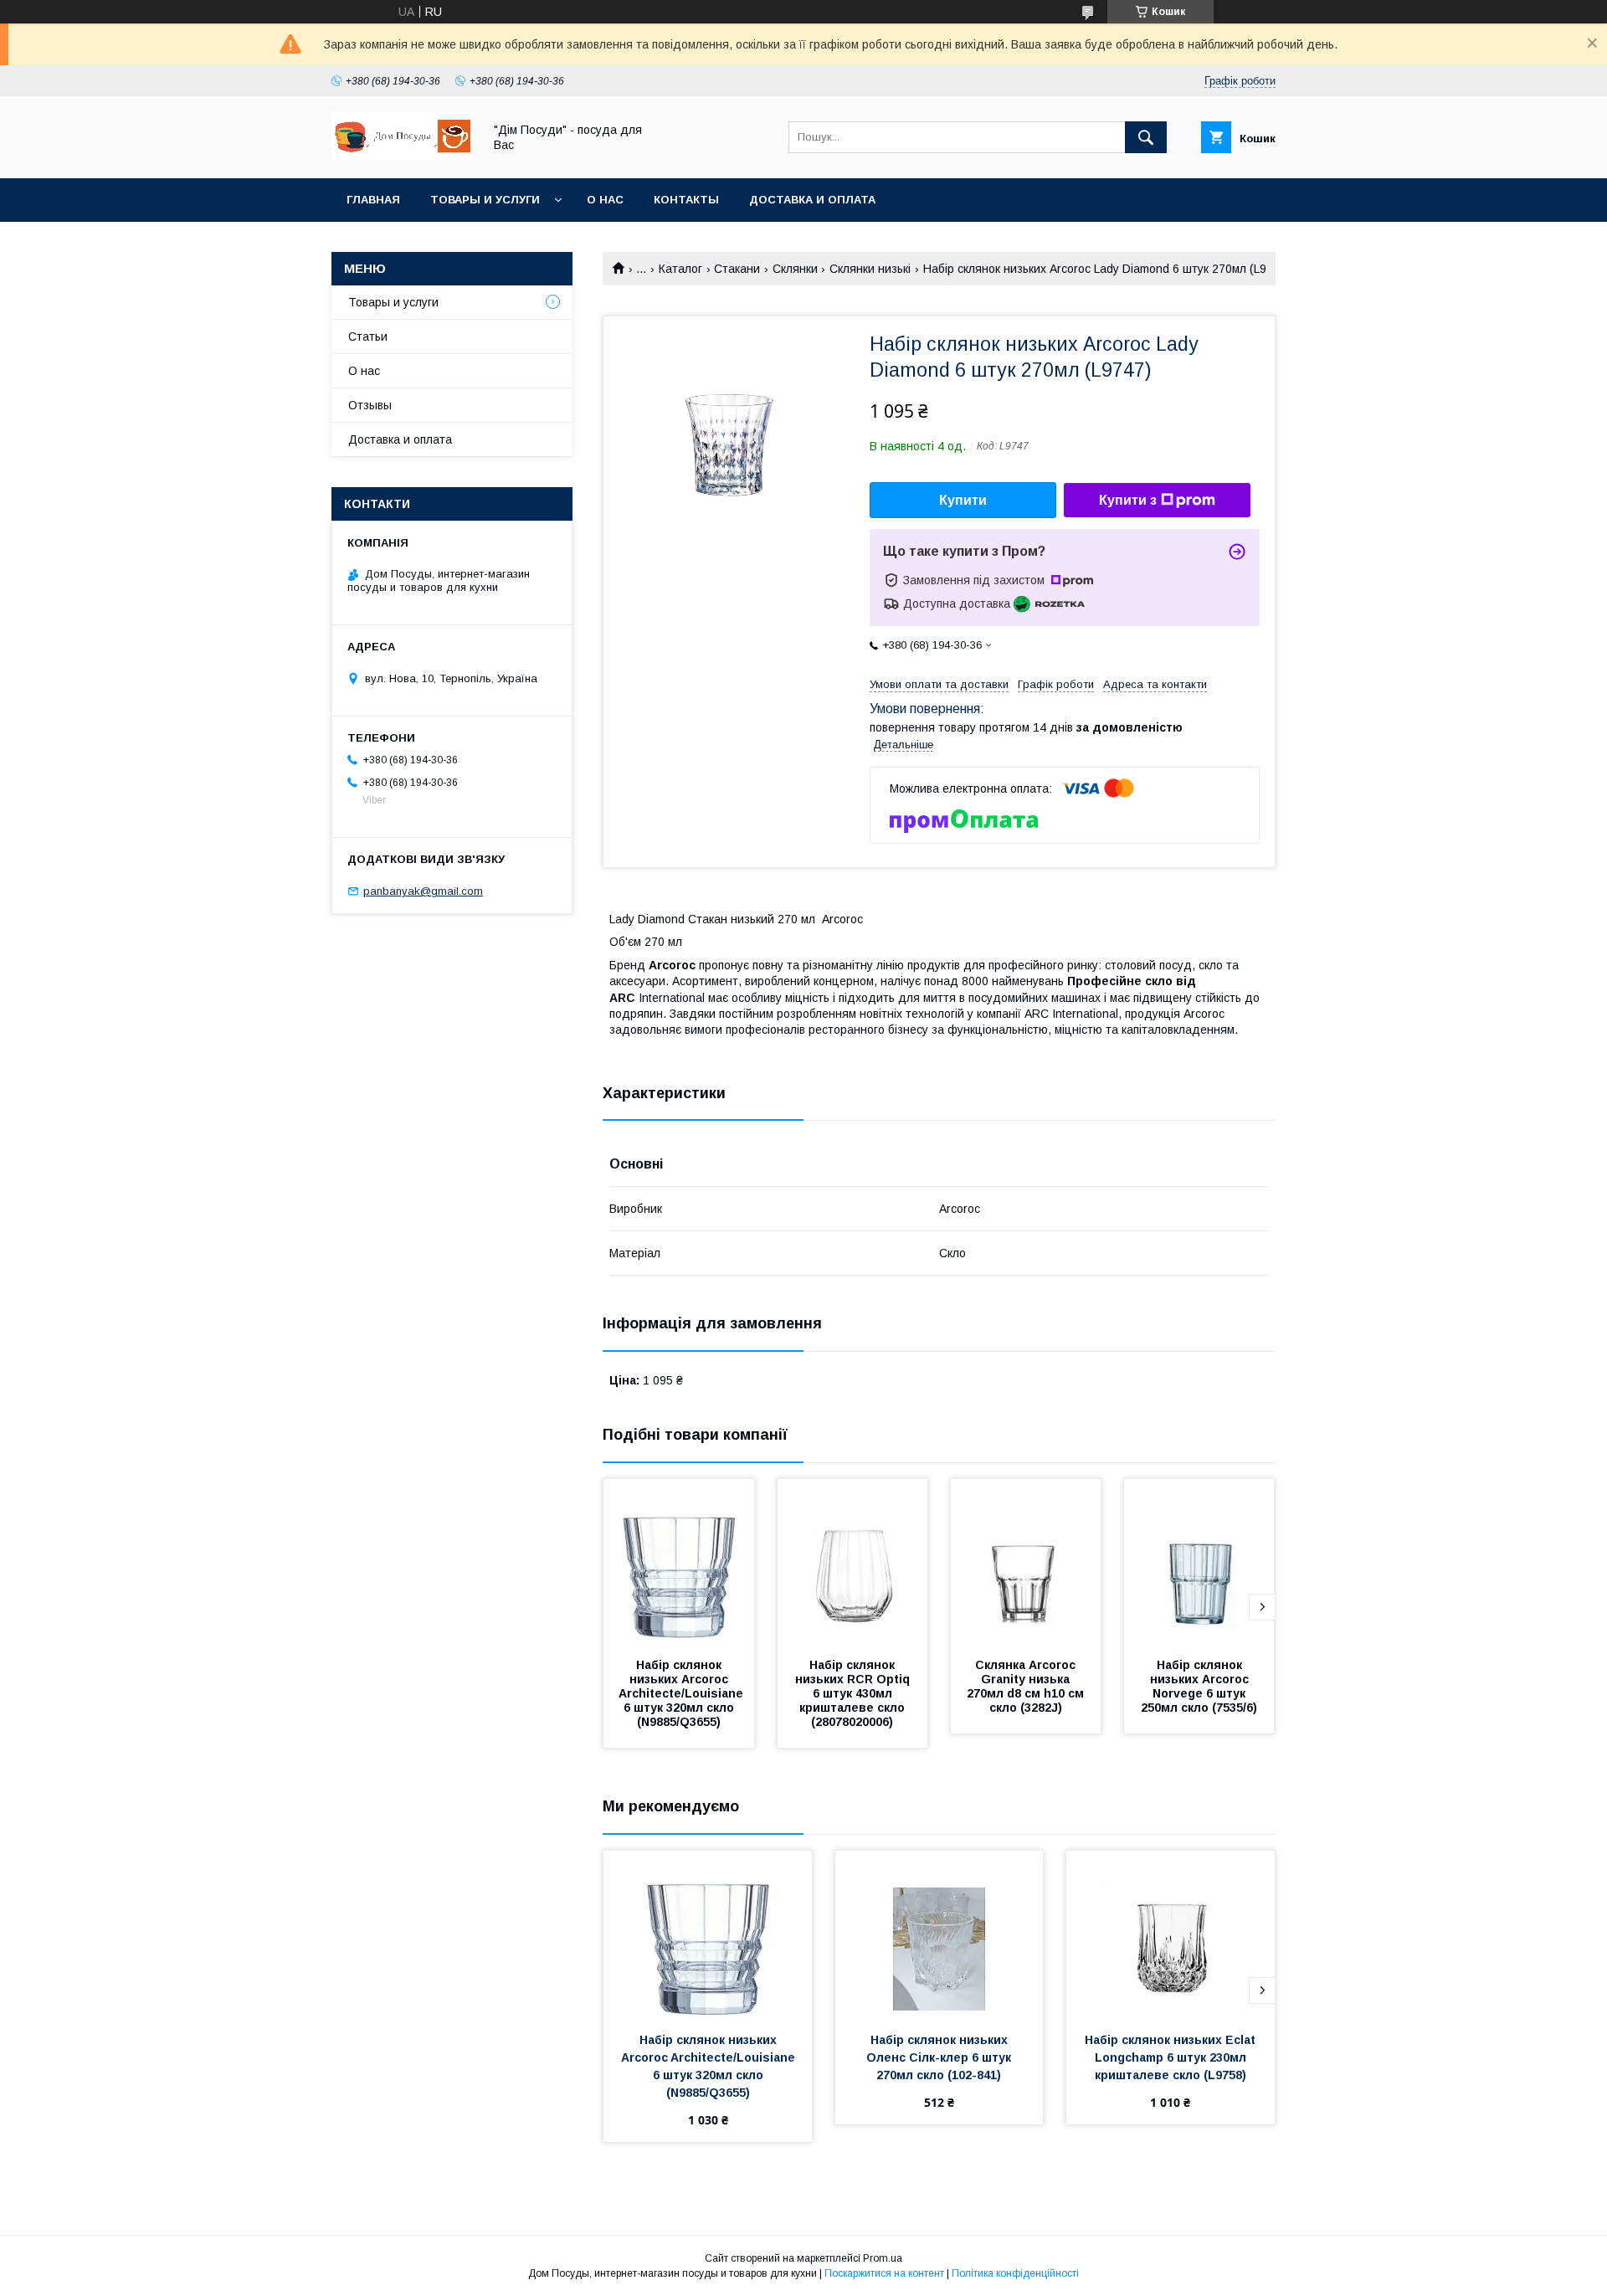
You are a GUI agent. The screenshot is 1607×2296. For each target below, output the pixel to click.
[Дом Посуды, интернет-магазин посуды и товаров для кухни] (403, 157)
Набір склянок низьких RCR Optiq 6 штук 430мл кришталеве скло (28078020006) (854, 1693)
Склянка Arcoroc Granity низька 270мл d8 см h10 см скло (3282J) (1027, 1686)
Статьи (368, 336)
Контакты (686, 200)
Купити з (1128, 500)
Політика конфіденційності (1015, 2273)
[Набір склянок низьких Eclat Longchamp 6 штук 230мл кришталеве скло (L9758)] (1171, 1934)
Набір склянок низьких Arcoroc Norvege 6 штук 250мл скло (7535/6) (1199, 1686)
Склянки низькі (870, 269)
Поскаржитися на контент (884, 2273)
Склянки (795, 269)
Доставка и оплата (812, 200)
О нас (605, 200)
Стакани (737, 269)
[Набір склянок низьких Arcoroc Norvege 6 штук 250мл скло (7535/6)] (1199, 1563)
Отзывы (370, 405)
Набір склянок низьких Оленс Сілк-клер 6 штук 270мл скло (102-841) (940, 2057)
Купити (963, 500)
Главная (373, 200)
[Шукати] (1146, 137)
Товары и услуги (485, 200)
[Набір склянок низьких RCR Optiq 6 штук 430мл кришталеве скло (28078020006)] (853, 1563)
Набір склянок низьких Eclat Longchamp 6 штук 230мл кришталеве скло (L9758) (1172, 2057)
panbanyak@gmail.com (423, 891)
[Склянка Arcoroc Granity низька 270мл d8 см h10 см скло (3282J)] (1026, 1563)
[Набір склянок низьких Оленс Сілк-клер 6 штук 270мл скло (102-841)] (940, 1934)
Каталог (680, 269)
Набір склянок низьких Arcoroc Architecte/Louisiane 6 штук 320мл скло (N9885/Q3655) (684, 1693)
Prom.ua (883, 2258)
